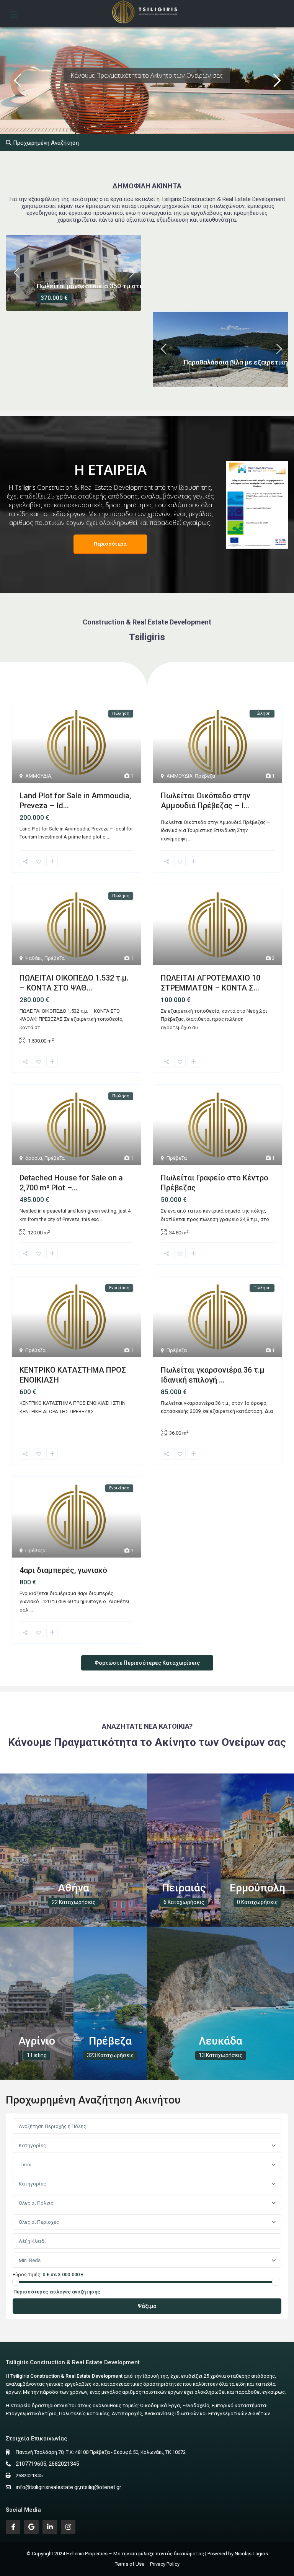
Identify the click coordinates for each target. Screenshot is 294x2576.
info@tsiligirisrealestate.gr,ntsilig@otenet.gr (69, 2487)
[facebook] (13, 2527)
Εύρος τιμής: (27, 2274)
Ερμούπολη (257, 1888)
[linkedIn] (50, 2527)
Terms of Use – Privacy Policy (147, 2564)
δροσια (34, 1158)
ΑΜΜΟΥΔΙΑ (38, 776)
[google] (31, 2527)
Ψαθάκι (34, 958)
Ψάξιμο (147, 2306)
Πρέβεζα (205, 776)
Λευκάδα (220, 2041)
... (109, 837)
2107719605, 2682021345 (47, 2464)
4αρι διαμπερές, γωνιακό (63, 1570)
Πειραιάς (184, 1888)
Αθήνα (73, 1888)
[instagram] (68, 2527)
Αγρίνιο (37, 2041)
